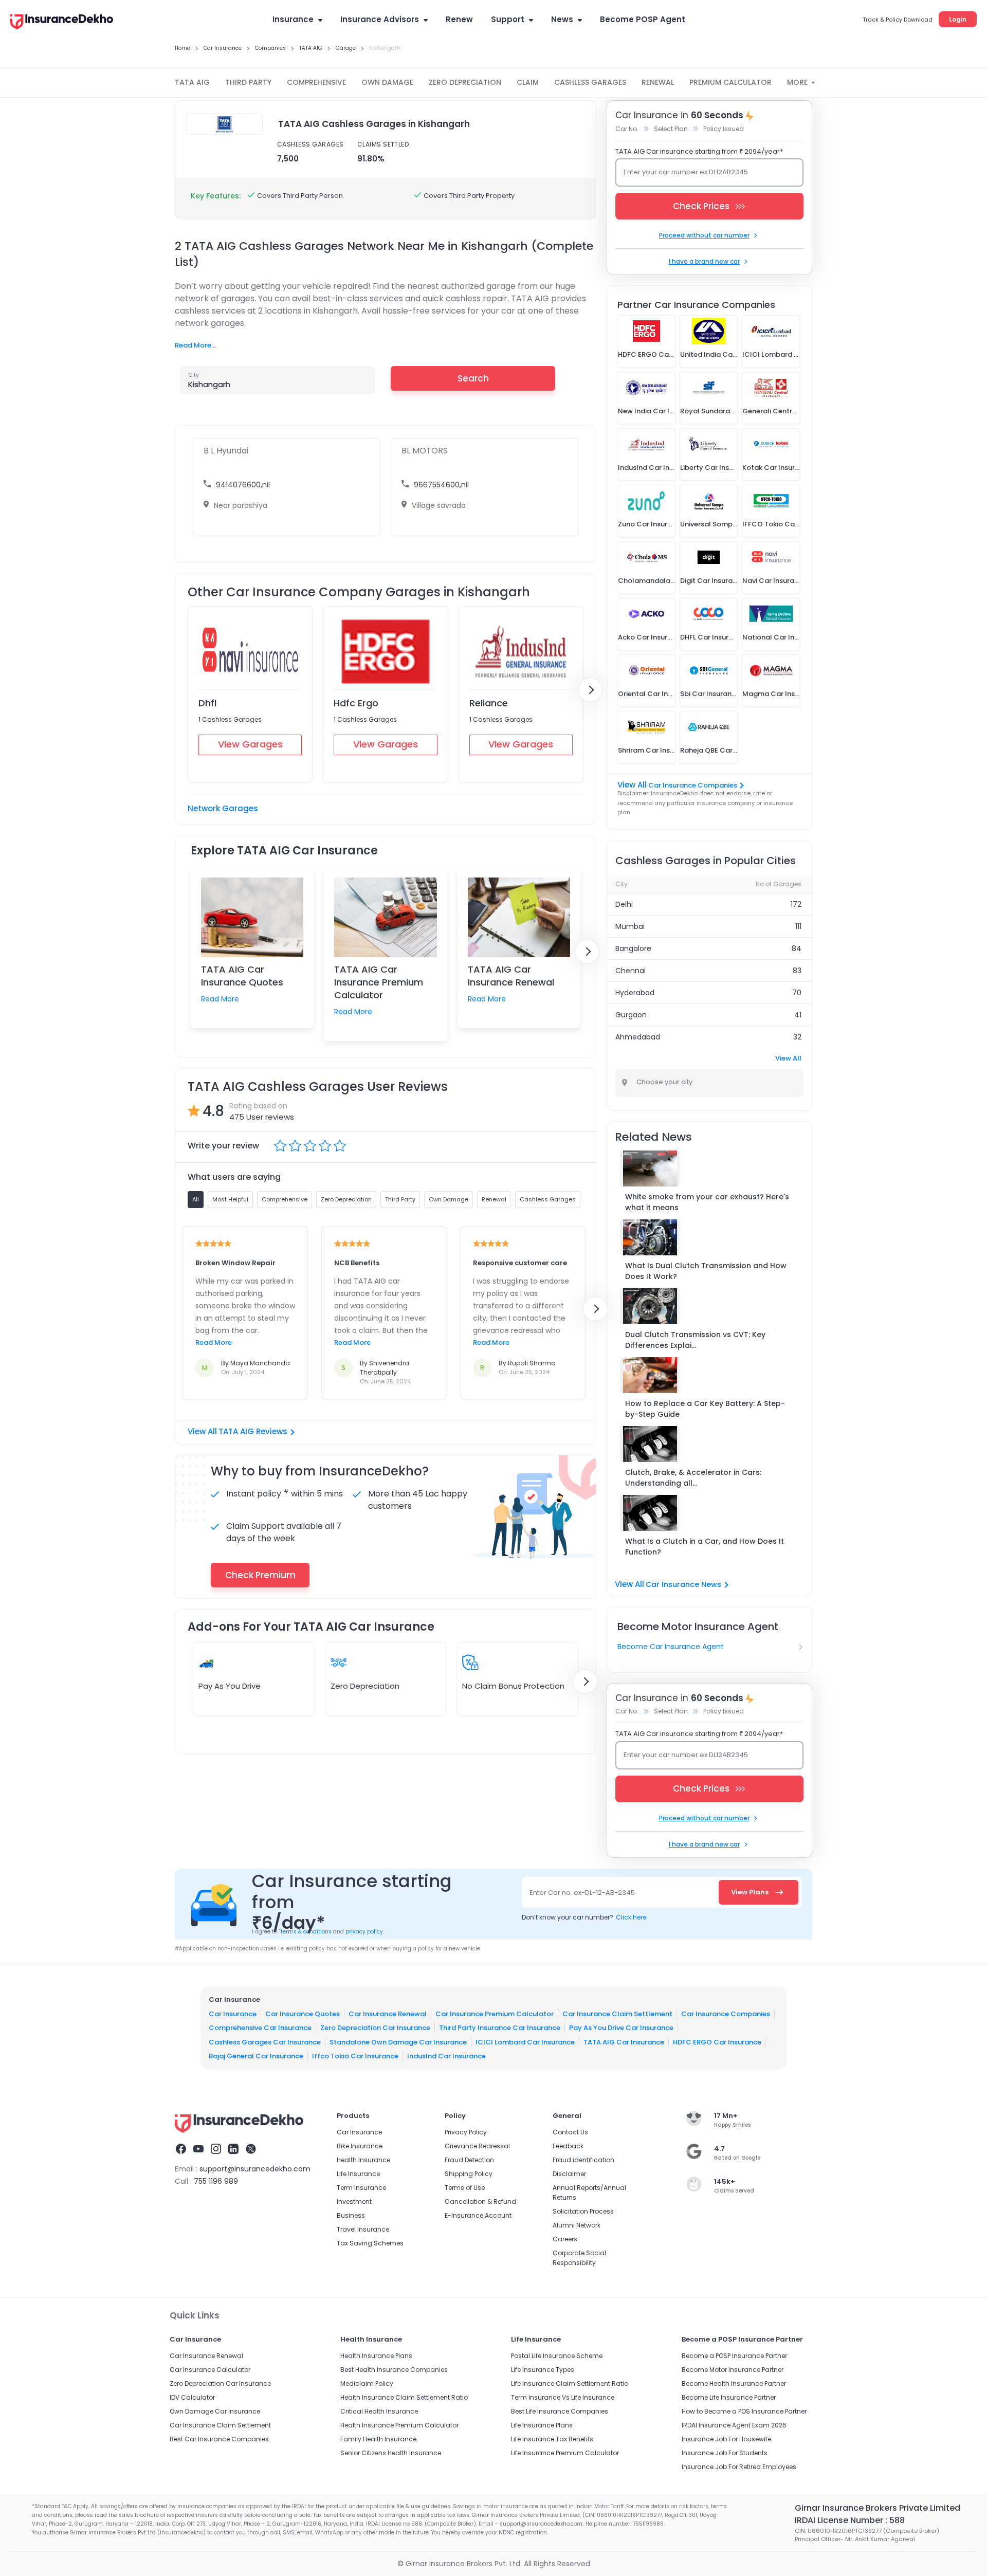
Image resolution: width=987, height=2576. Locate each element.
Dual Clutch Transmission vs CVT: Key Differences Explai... (695, 1340)
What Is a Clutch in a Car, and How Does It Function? (705, 1547)
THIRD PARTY (248, 82)
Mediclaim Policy (367, 2383)
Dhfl (207, 703)
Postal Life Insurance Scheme (557, 2356)
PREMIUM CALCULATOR (730, 82)
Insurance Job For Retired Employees (739, 2467)
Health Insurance (363, 2160)
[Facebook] (181, 2150)
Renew (459, 19)
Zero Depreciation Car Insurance (375, 2028)
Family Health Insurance (378, 2439)
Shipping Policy (469, 2174)
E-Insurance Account (478, 2215)
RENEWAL (658, 82)
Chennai (630, 971)
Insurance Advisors (380, 19)
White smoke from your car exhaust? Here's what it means (707, 1202)
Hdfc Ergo (356, 703)
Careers (565, 2239)
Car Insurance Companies (693, 785)
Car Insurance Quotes (303, 2014)
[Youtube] (198, 2150)
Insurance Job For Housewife (726, 2439)
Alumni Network (577, 2225)
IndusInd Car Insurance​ (446, 2056)
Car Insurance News (683, 1584)
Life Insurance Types (543, 2370)
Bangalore (633, 948)
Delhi (624, 904)
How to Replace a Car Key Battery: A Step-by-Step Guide (705, 1409)
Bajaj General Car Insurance (256, 2056)
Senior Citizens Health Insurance (391, 2453)
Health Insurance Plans (376, 2356)
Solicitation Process (583, 2211)
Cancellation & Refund (480, 2202)
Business (351, 2215)
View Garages (250, 744)
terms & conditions (305, 1932)
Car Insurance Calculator (210, 2370)
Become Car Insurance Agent (671, 1647)
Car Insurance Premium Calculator (495, 2014)
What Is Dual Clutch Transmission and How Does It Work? (706, 1271)
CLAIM (528, 82)
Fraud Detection (469, 2160)
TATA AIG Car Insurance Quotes (242, 976)
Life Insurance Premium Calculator (565, 2453)
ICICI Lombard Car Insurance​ (525, 2042)
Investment (354, 2202)
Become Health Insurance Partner (734, 2383)
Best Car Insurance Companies (219, 2439)
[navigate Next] (590, 690)
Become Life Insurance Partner (729, 2397)
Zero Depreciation (365, 1686)
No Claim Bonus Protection (513, 1686)
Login (958, 19)
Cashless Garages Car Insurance (265, 2042)
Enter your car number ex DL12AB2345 (686, 172)
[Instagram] (216, 2150)
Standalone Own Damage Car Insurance (398, 2042)
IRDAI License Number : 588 (850, 2520)
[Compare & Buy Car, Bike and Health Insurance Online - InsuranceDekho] (62, 23)
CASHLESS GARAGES (590, 82)
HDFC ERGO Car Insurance (717, 2042)
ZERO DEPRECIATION (465, 82)
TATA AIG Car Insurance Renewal (511, 976)
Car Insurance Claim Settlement (617, 2014)
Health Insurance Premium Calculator (399, 2425)
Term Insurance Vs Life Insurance (563, 2397)
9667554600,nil (441, 485)
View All (788, 1058)
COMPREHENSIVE (316, 82)
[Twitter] (251, 2150)
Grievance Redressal (477, 2146)
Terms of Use (465, 2188)
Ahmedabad (638, 1037)
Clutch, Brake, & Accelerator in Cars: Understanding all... (693, 1478)
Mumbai (630, 926)
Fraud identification (583, 2160)
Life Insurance (358, 2174)
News (562, 19)
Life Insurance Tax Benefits (552, 2439)
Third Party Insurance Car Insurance (500, 2028)
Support (508, 19)
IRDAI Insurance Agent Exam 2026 (734, 2425)
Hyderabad (635, 993)
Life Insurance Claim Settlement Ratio (570, 2383)
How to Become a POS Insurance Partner (744, 2411)
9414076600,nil (243, 485)
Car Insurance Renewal (388, 2014)
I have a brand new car (704, 261)
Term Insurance (361, 2188)
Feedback (568, 2146)
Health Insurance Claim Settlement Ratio (404, 2397)
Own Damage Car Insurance (215, 2411)
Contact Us (570, 2132)
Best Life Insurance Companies (560, 2411)
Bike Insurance (360, 2146)
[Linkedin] (233, 2150)
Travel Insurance (363, 2229)
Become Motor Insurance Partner (733, 2370)
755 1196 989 (216, 2181)
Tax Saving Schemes (370, 2243)
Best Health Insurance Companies (394, 2370)
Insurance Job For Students (725, 2453)
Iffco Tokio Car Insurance (355, 2056)
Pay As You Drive (230, 1686)
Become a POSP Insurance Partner (734, 2356)
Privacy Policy (466, 2132)
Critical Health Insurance (379, 2411)
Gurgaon (631, 1015)
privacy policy (364, 1932)
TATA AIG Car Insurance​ (624, 2042)
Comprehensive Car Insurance (260, 2028)
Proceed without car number (704, 235)
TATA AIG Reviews (253, 1431)
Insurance (293, 19)
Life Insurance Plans (542, 2425)
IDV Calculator (192, 2397)
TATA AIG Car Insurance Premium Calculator (379, 982)
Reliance (489, 703)
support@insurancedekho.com (255, 2169)
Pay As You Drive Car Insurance (621, 2028)
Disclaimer (569, 2174)
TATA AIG (192, 82)
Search (473, 378)
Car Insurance (233, 2014)
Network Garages (223, 808)
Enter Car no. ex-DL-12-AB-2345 (582, 1893)
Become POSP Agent (643, 19)
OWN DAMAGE (387, 82)
